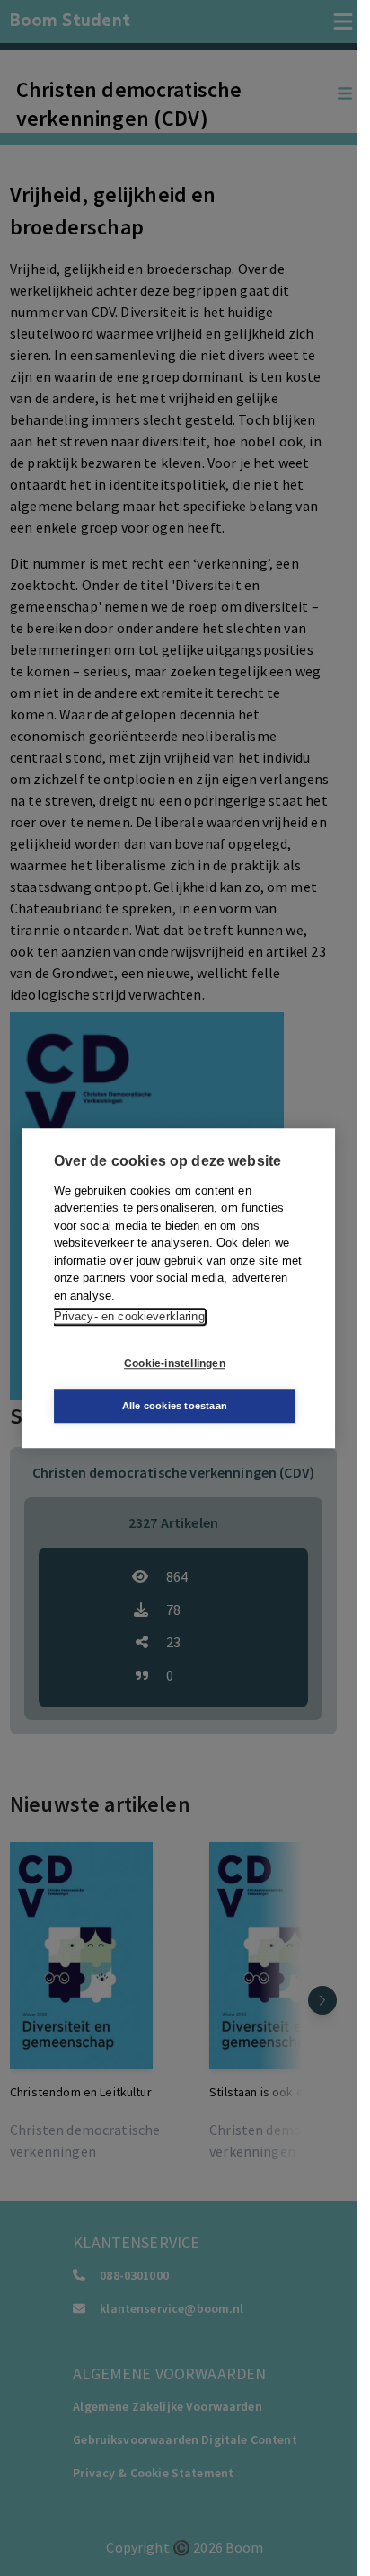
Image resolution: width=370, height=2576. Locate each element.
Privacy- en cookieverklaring (129, 1316)
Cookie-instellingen (175, 1363)
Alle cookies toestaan (175, 1406)
